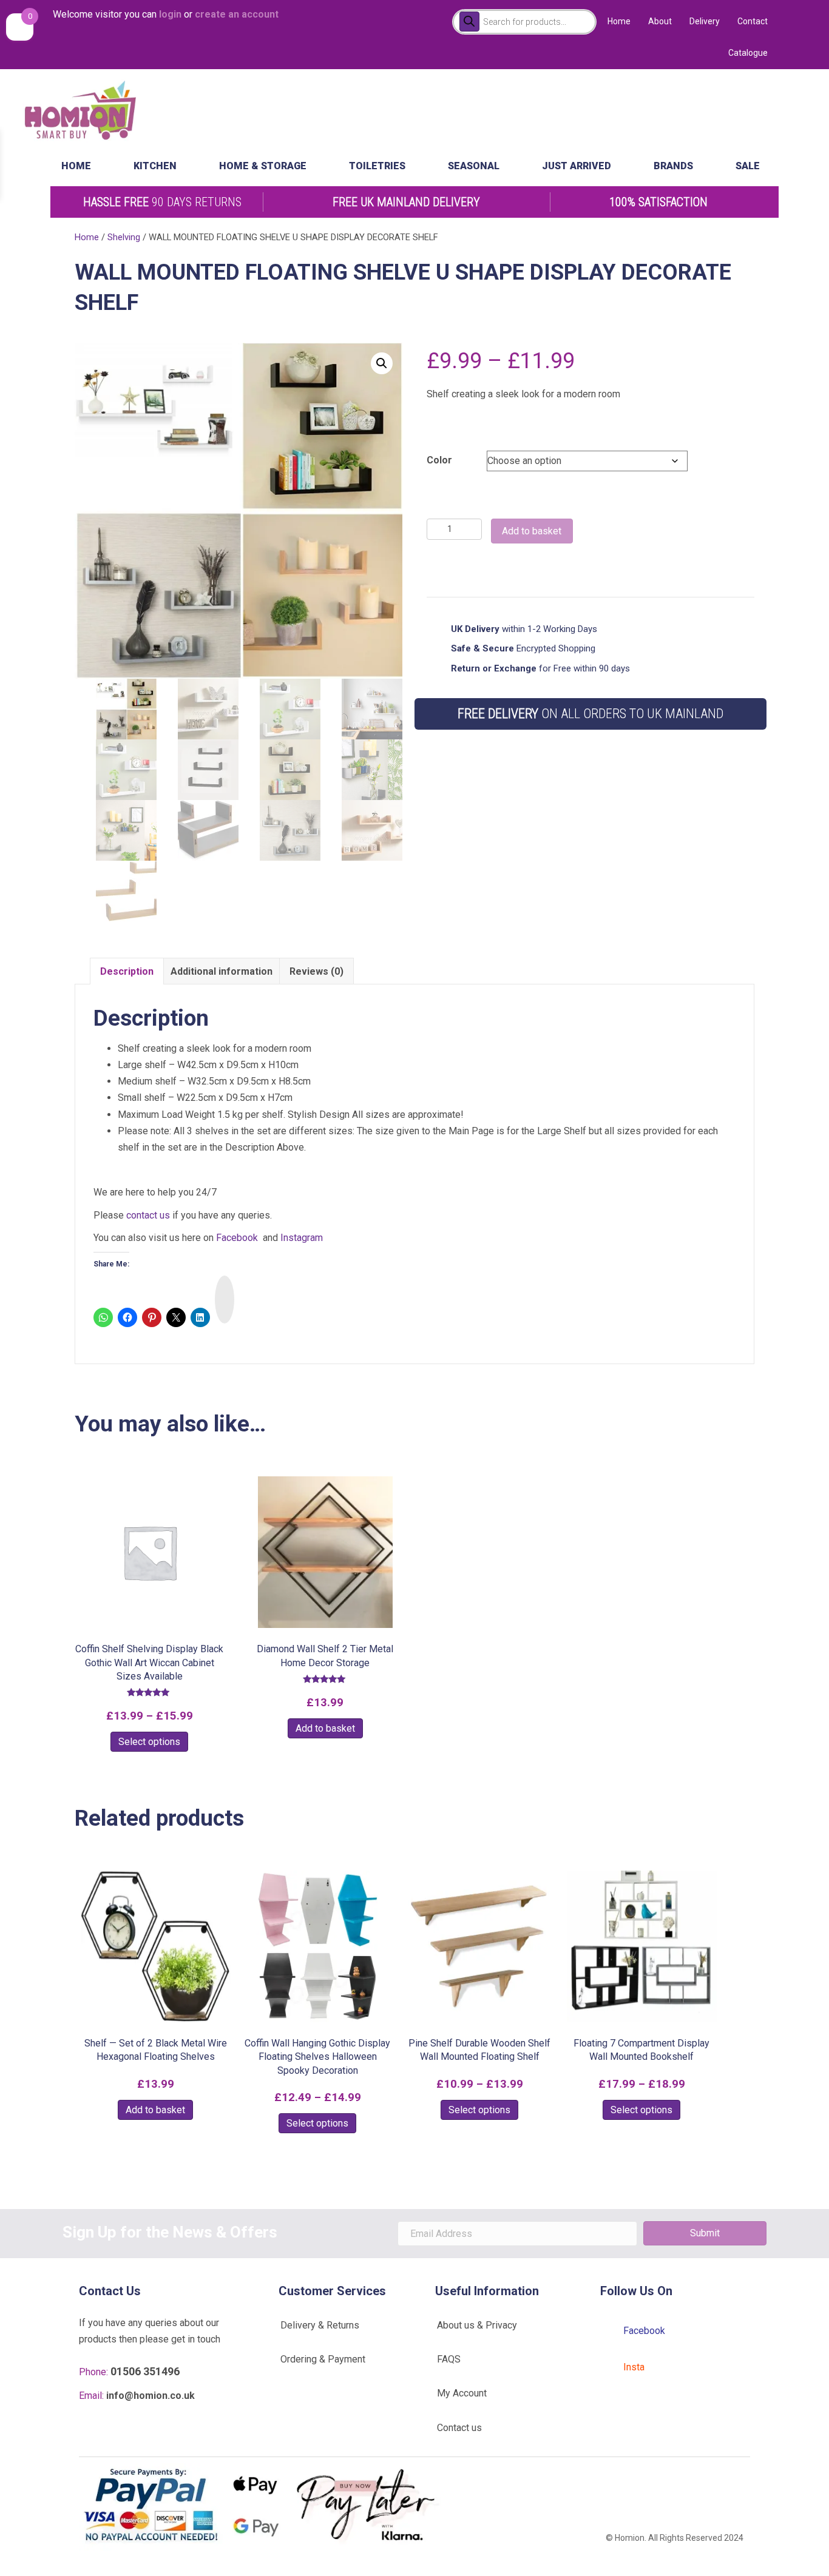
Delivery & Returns (320, 2325)
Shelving (124, 237)
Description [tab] (127, 971)
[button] (382, 363)
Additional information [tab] (222, 971)
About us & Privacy (477, 2325)
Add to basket (532, 531)
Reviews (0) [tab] (316, 971)
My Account (462, 2393)
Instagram (302, 1238)
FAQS (449, 2359)
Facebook (237, 1238)
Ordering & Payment (323, 2359)
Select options (149, 1742)
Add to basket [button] (325, 1728)
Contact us (459, 2428)
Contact (753, 21)
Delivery (705, 21)
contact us (148, 1215)
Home (619, 21)
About (660, 21)
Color (439, 460)
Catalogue (748, 53)
